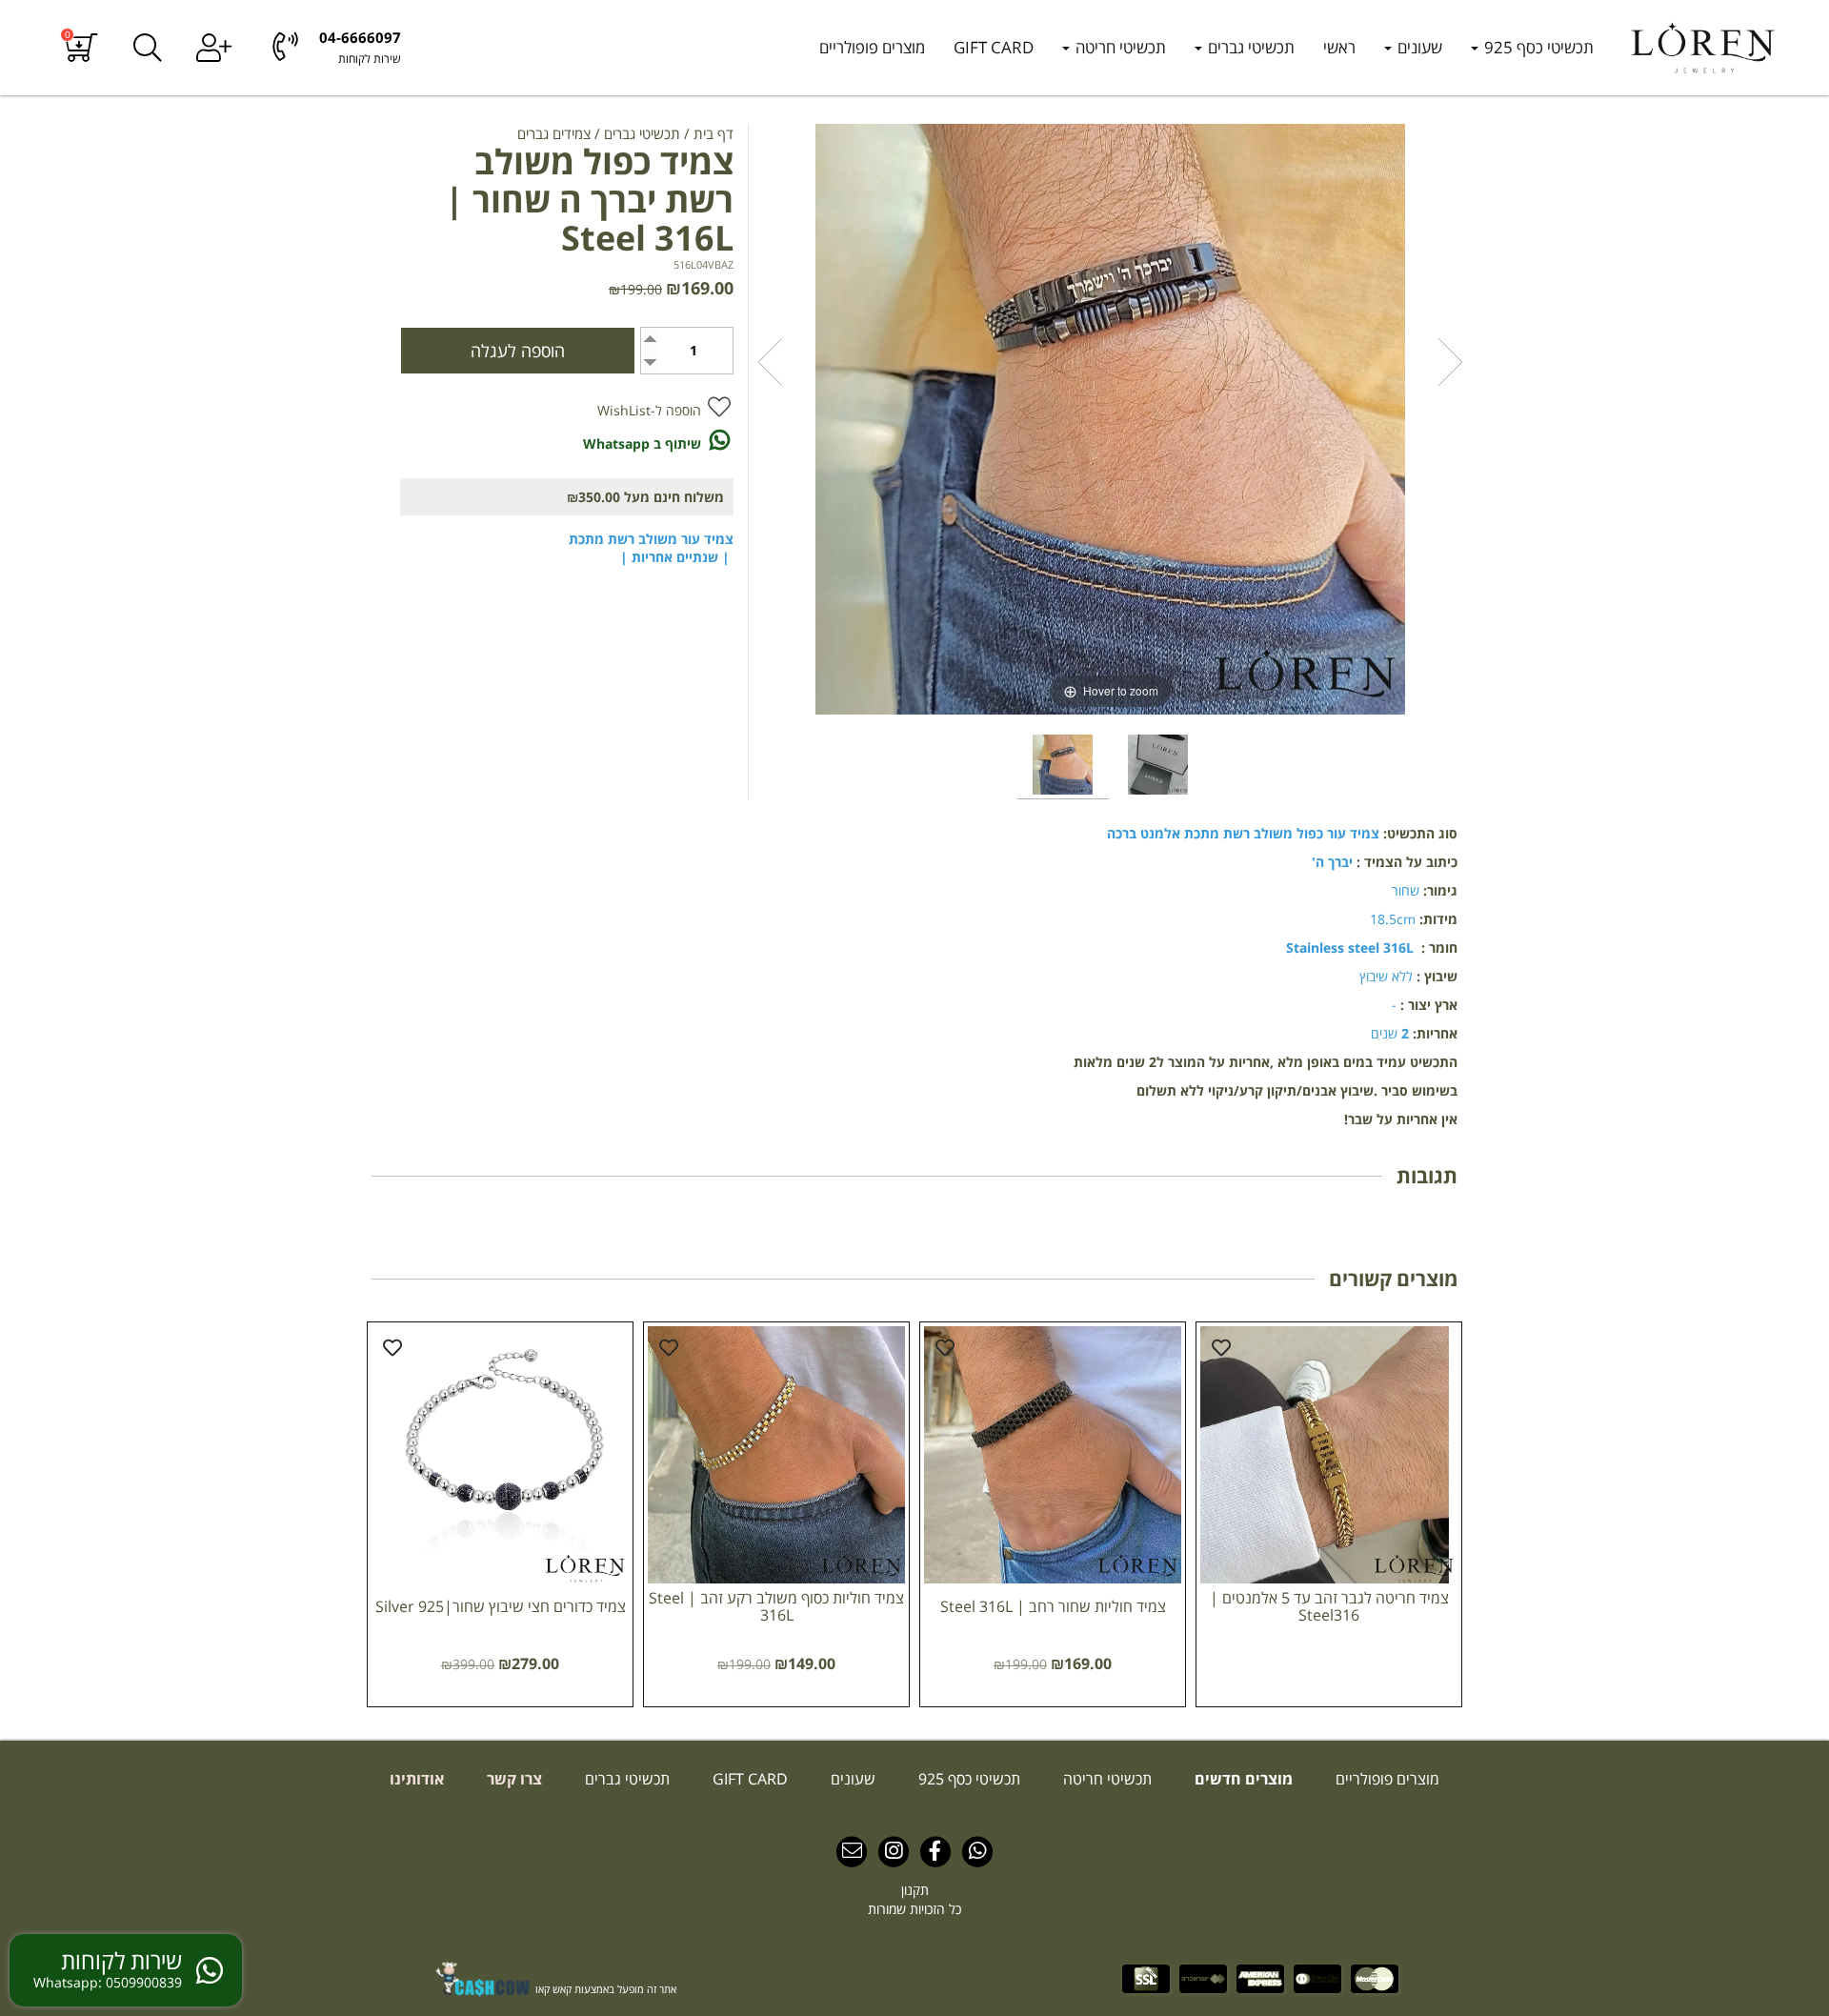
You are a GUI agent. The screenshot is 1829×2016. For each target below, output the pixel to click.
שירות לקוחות (370, 59)
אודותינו (417, 1779)
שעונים (1418, 47)
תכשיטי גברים (1249, 47)
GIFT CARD (994, 47)
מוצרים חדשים (1242, 1779)
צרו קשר (513, 1779)
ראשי (1339, 47)
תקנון (915, 1890)
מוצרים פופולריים (872, 47)
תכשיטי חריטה (1119, 47)
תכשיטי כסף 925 (1537, 47)
